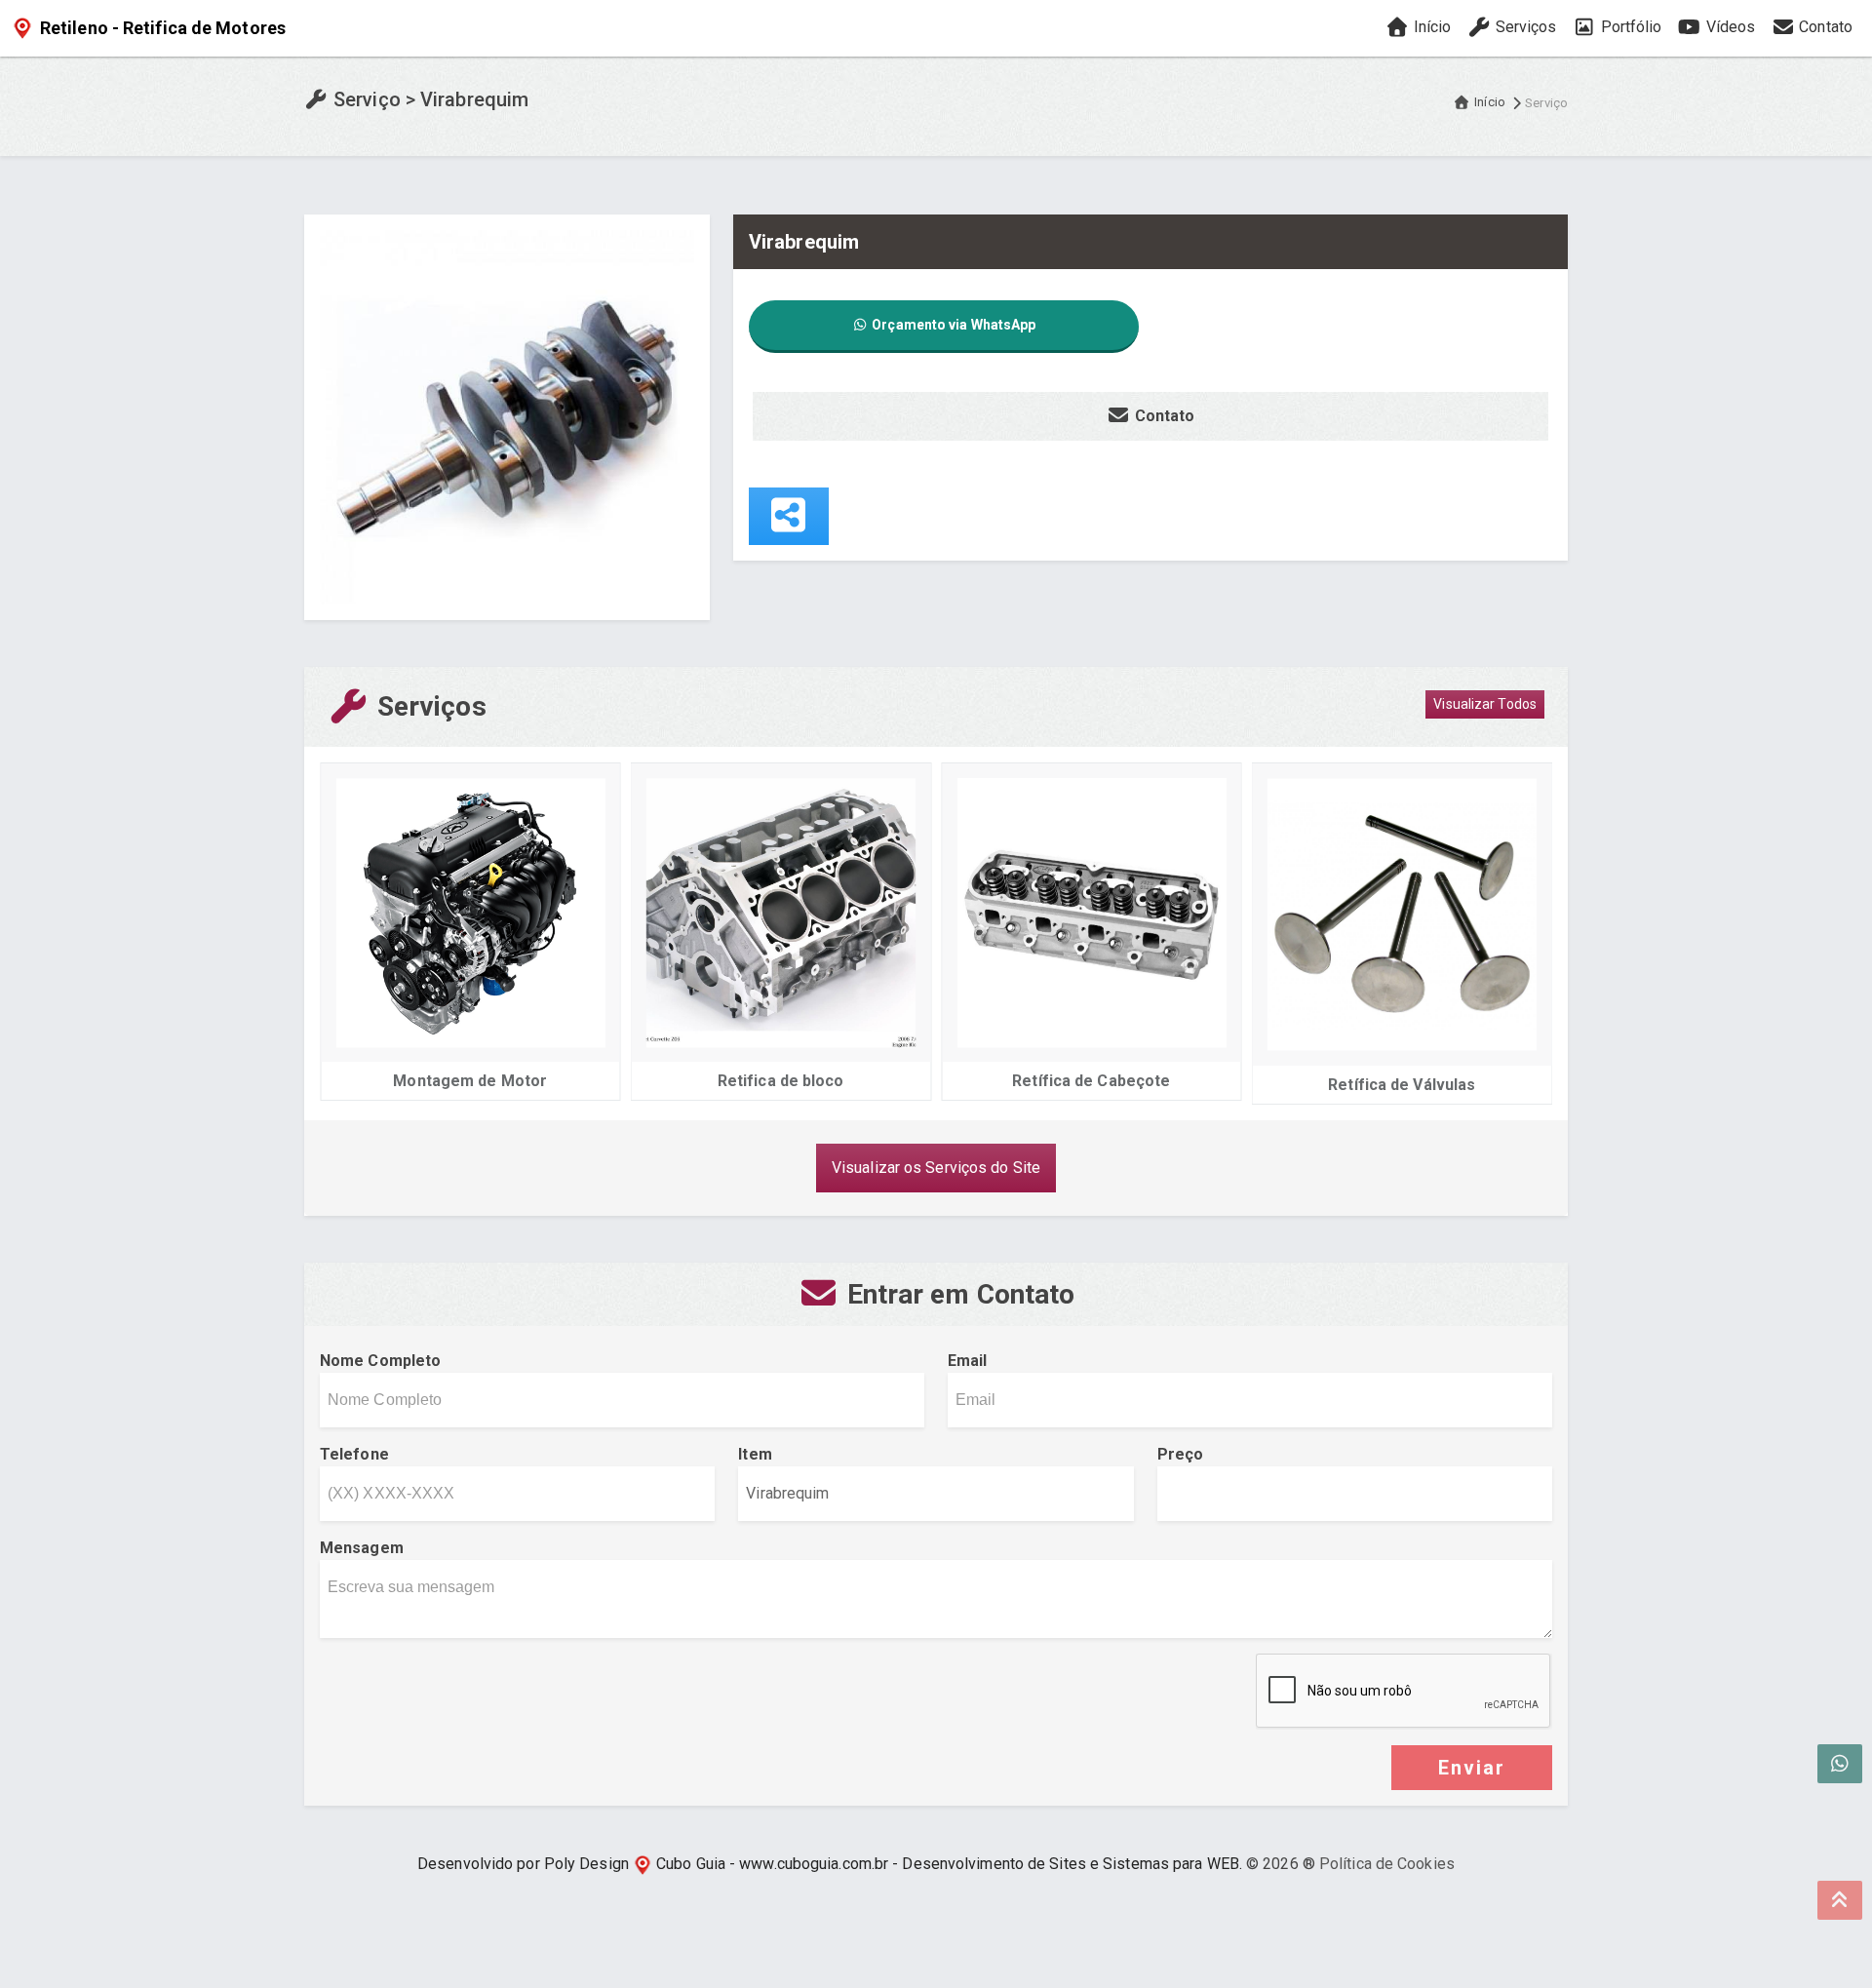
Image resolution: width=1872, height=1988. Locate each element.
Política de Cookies (1387, 1864)
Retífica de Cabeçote (1091, 1081)
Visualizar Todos (1485, 704)
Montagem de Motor (470, 1081)
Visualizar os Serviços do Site (936, 1168)
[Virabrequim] (507, 416)
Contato (1824, 27)
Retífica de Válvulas (1402, 1085)
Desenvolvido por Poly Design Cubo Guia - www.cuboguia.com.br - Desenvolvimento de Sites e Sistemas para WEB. (830, 1864)
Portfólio (1629, 27)
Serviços (1524, 27)
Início (1431, 27)
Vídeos (1728, 27)
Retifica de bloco (781, 1081)
